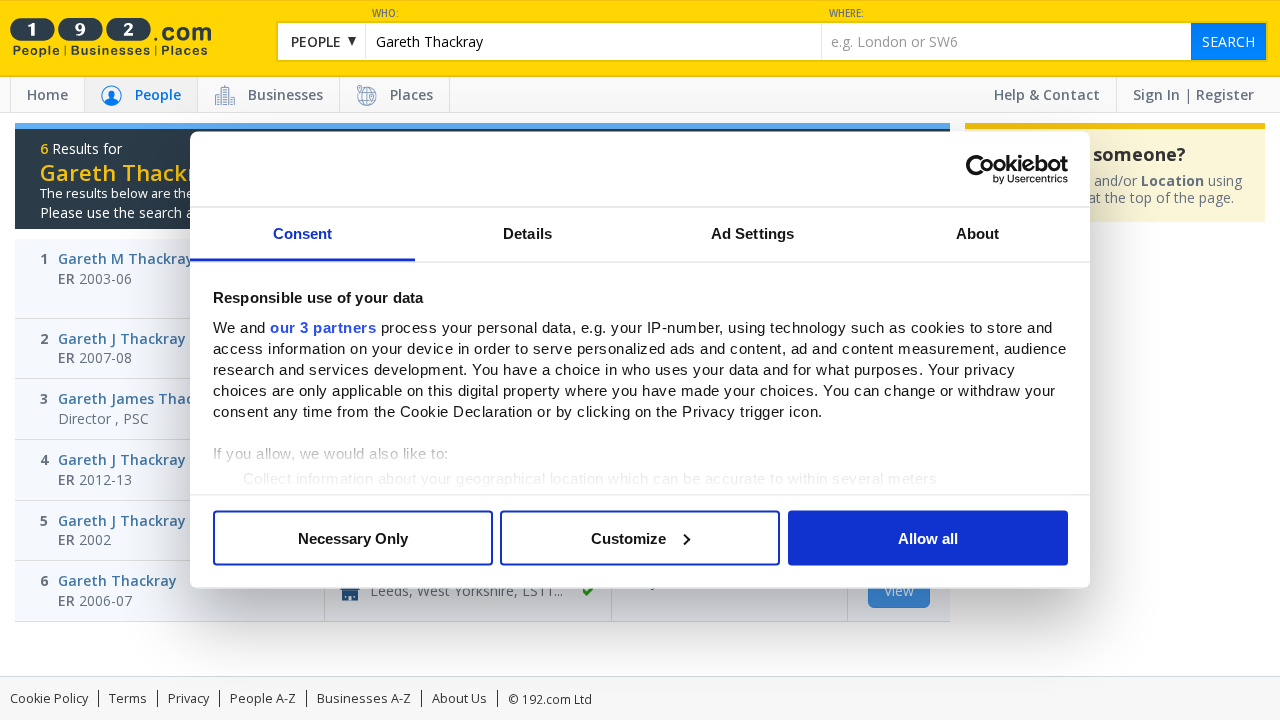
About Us (459, 698)
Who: (385, 13)
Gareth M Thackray (126, 258)
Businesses (285, 94)
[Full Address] (587, 591)
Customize (628, 537)
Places (411, 94)
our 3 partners (323, 327)
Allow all (928, 537)
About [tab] (978, 233)
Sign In (1156, 94)
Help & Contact (1047, 94)
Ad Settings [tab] (752, 233)
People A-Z (263, 698)
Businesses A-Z (364, 698)
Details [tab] (527, 233)
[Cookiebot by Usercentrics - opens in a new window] (980, 169)
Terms (128, 698)
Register (1225, 94)
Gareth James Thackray (141, 398)
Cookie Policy (49, 698)
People (158, 94)
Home (47, 94)
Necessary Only (353, 537)
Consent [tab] (303, 233)
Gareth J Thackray (122, 338)
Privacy (188, 698)
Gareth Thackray (117, 580)
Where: (846, 13)
